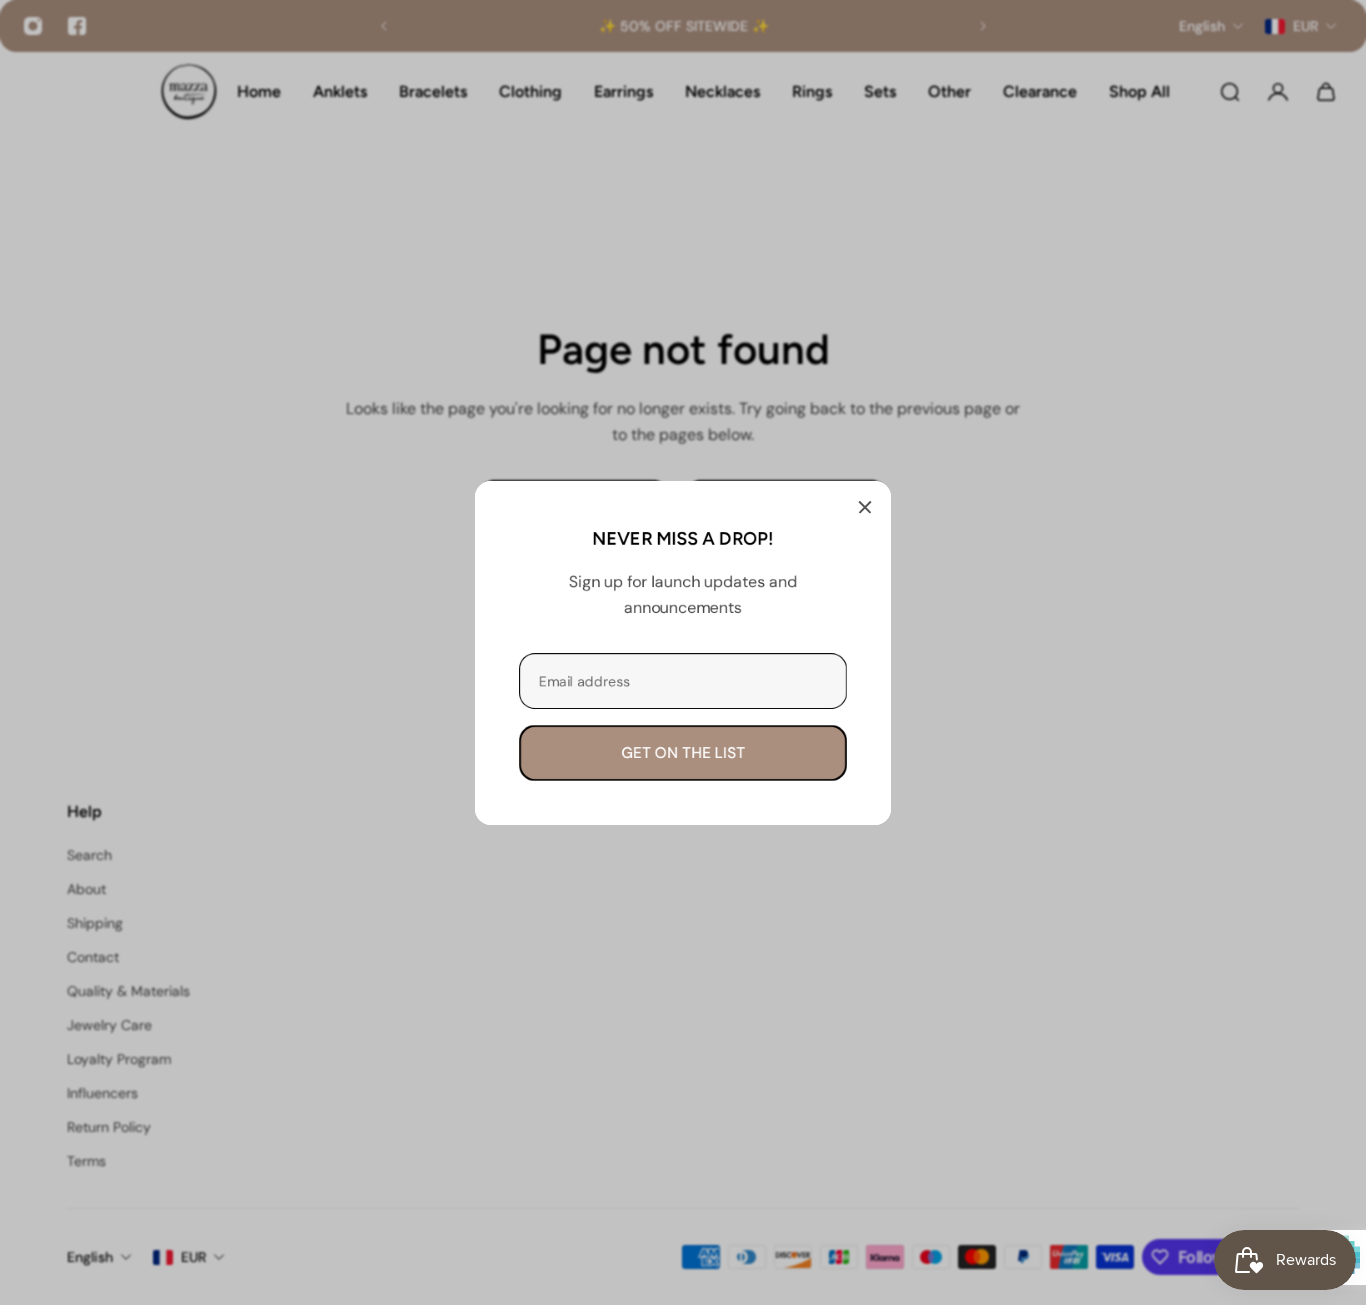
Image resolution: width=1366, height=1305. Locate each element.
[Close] (865, 507)
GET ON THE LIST (683, 752)
